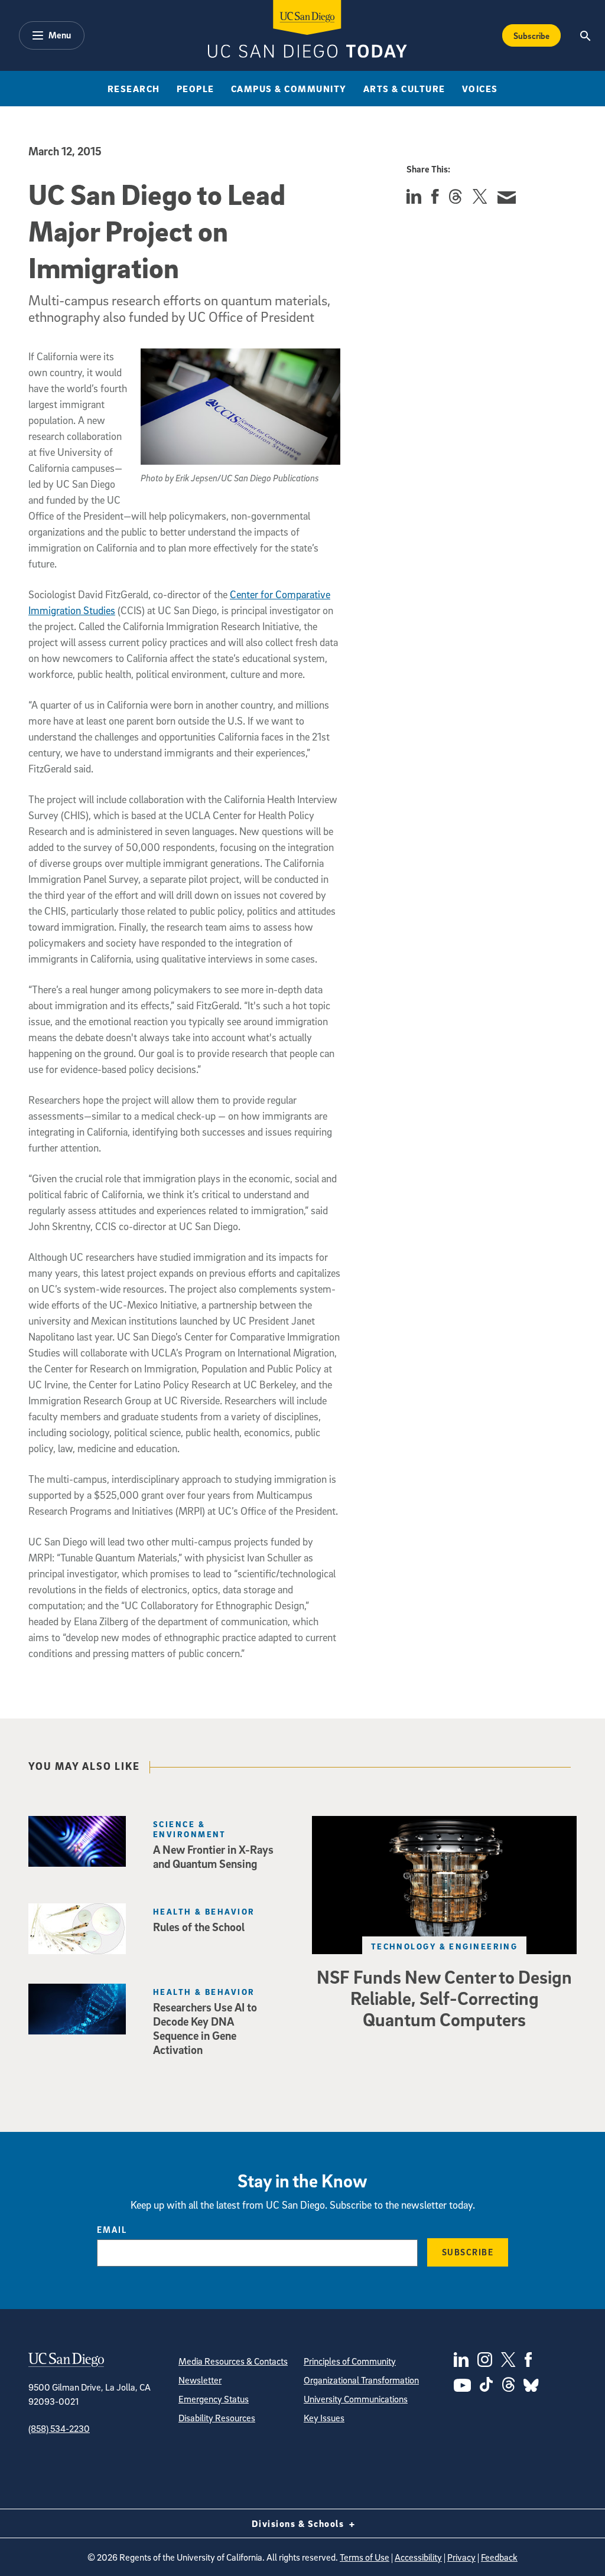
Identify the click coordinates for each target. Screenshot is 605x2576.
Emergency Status (214, 2399)
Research (134, 89)
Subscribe (531, 35)
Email (112, 2229)
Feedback (499, 2557)
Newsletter (200, 2380)
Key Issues (324, 2418)
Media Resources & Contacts (233, 2361)
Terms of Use (365, 2557)
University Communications (356, 2399)
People (196, 89)
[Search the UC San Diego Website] (586, 35)
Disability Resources (217, 2418)
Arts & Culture (404, 89)
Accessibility (418, 2557)
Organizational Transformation (361, 2380)
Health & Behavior (204, 1911)
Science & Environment (190, 1829)
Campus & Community (289, 89)
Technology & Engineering (445, 1946)
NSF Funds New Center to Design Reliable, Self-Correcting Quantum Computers (444, 1998)
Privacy (461, 2557)
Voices (480, 89)
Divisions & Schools (299, 2523)
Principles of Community (350, 2361)
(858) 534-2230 (59, 2428)
